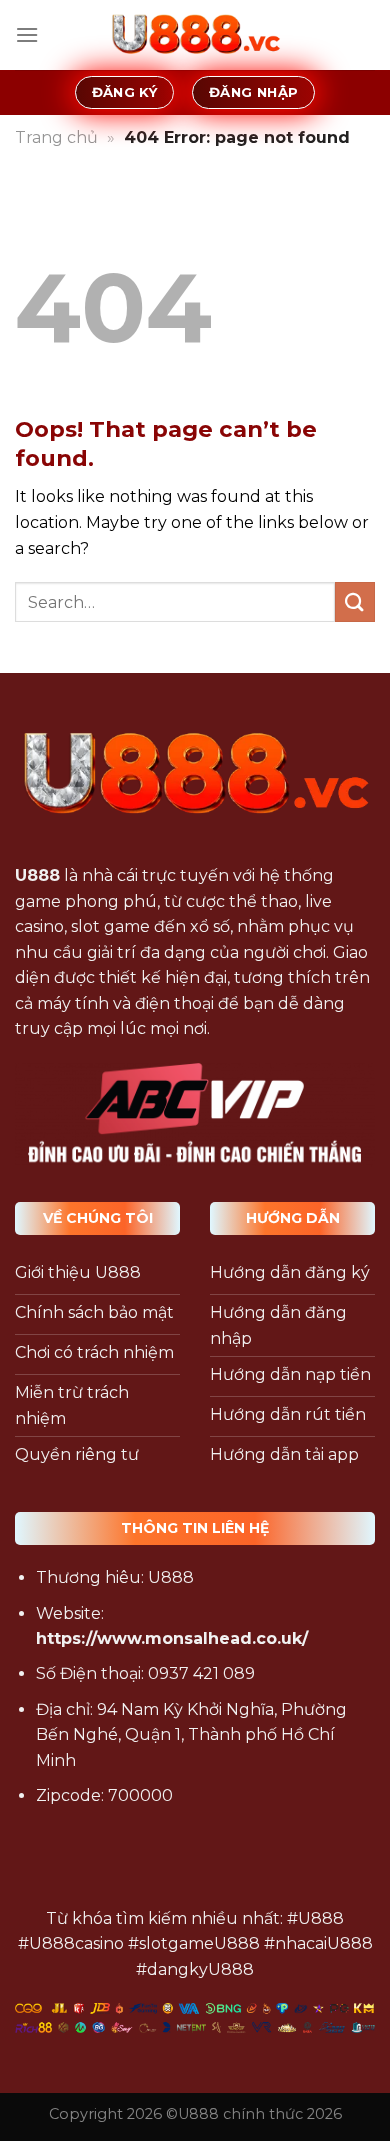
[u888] (195, 35)
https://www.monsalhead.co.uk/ (172, 1638)
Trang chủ (56, 137)
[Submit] (355, 601)
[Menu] (27, 34)
